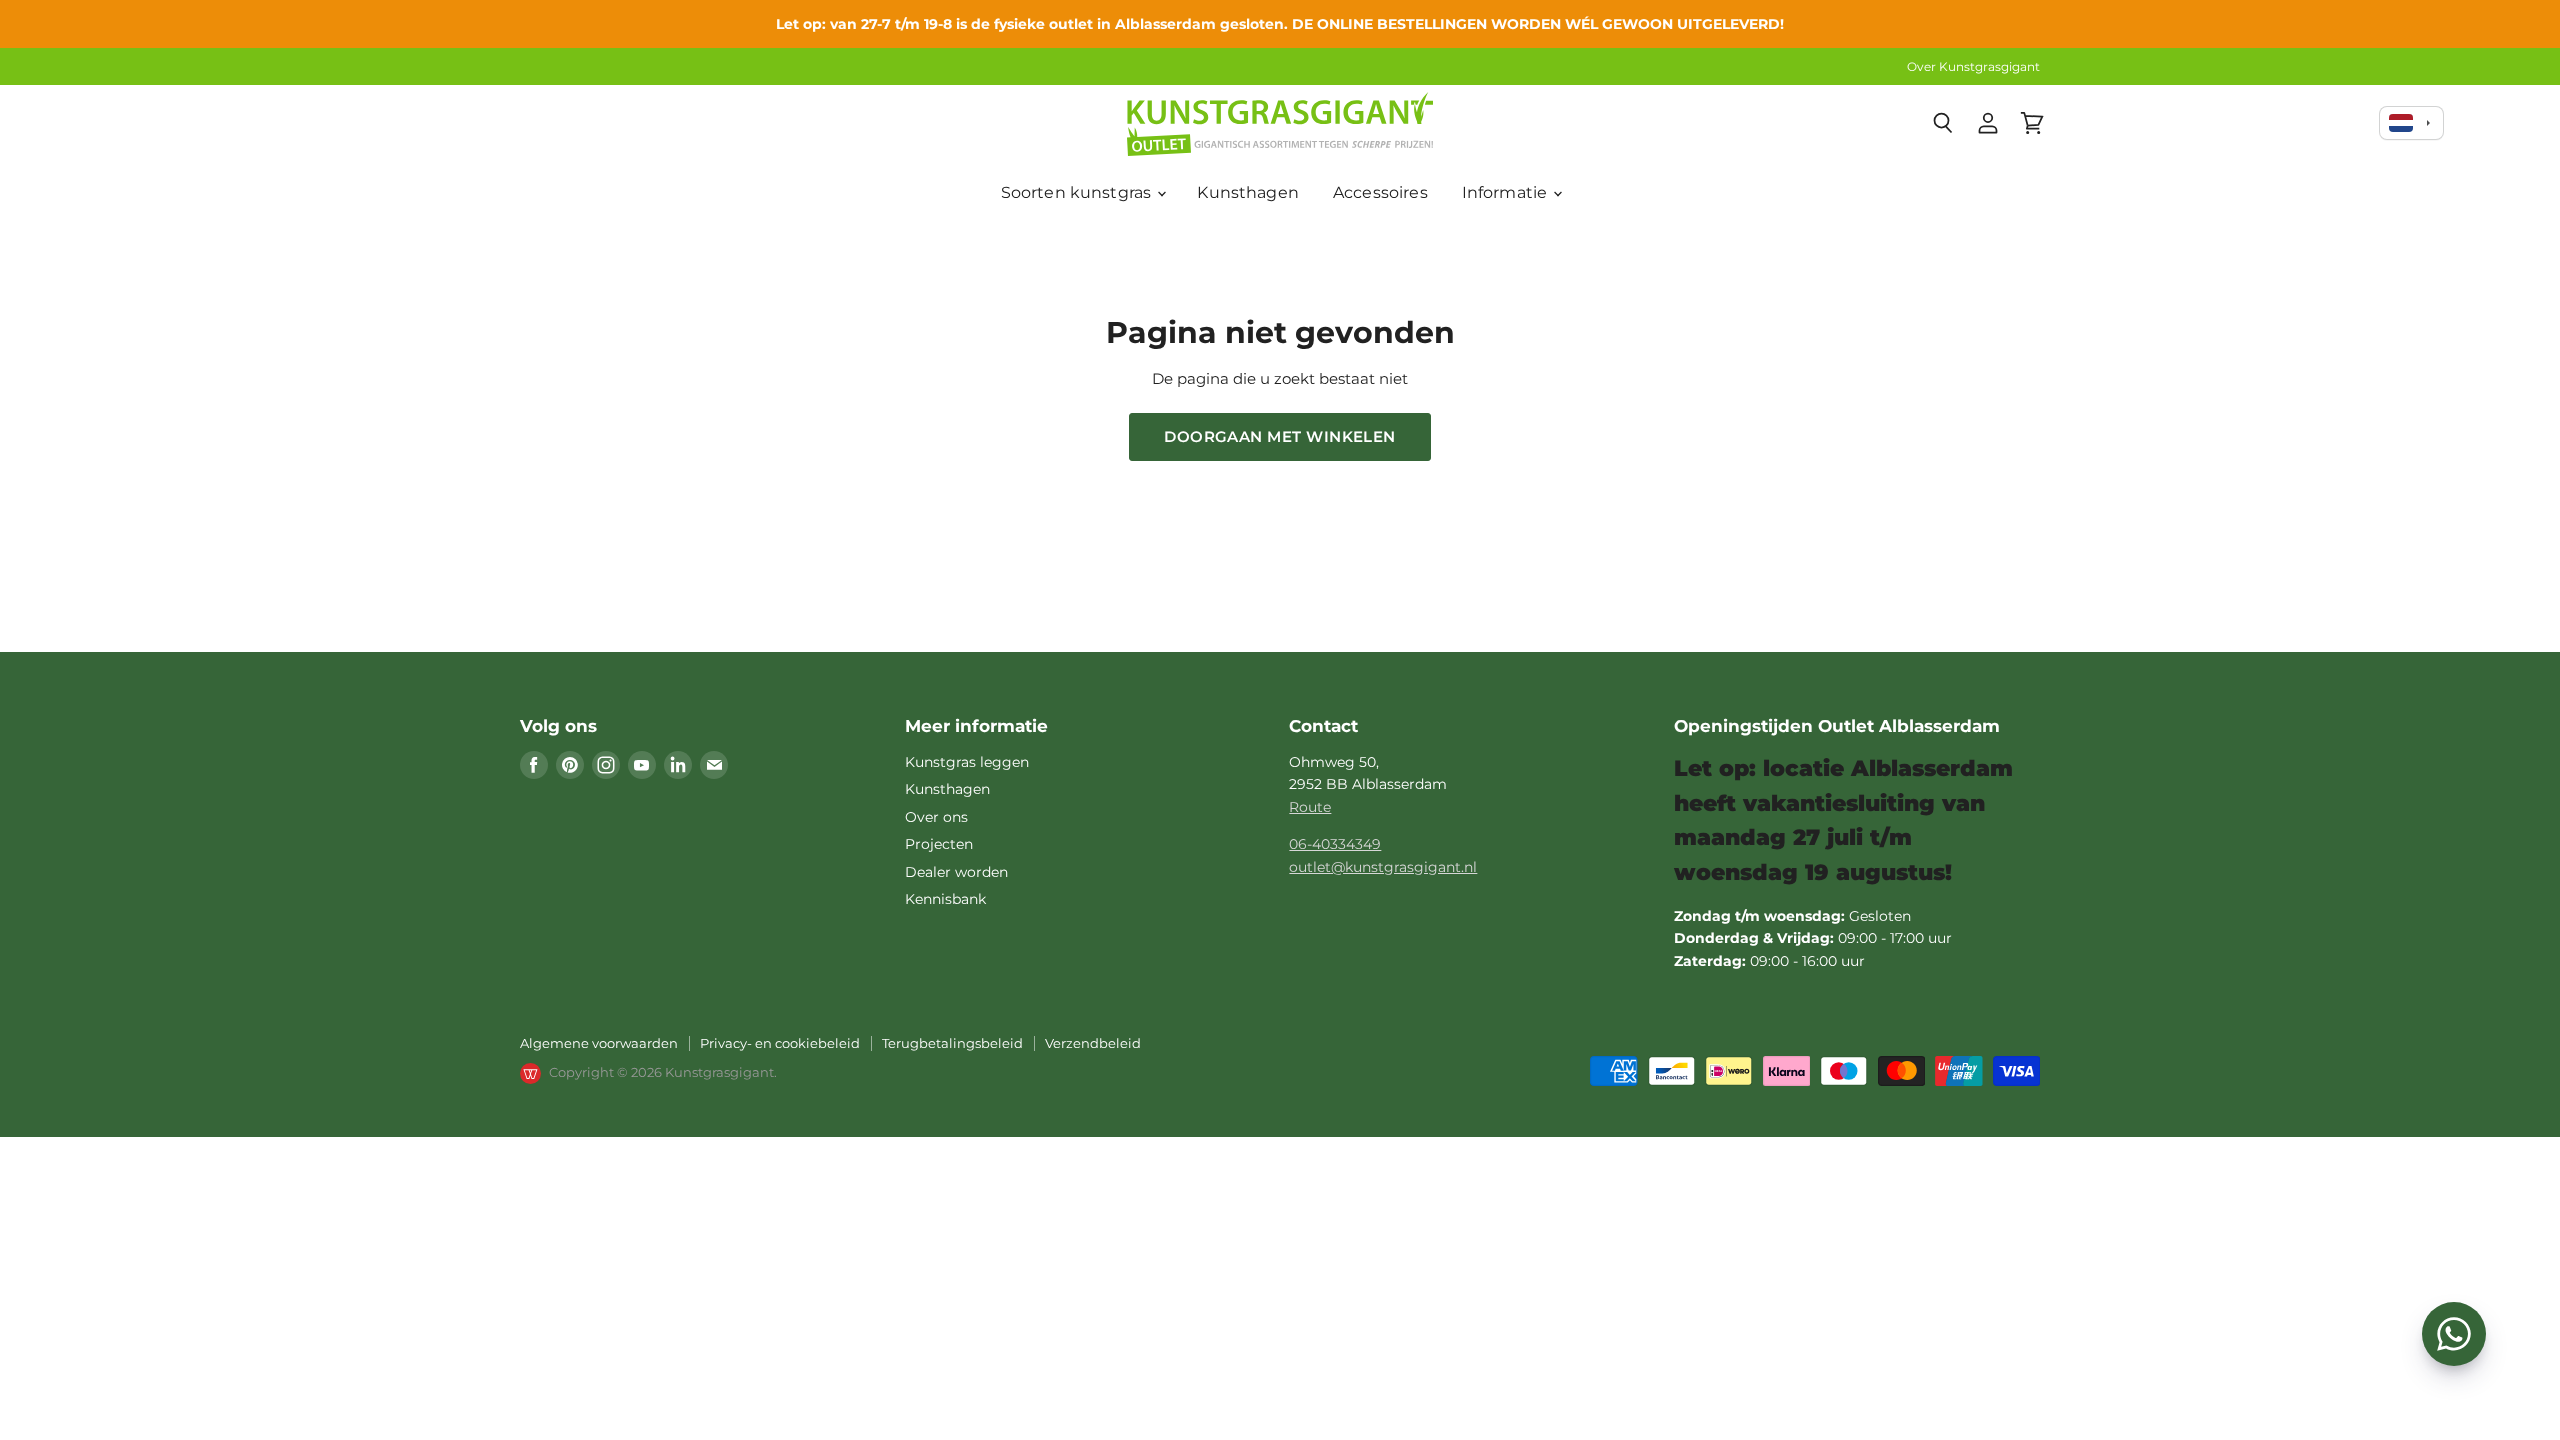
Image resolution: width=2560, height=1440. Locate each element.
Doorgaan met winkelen (1280, 436)
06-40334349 (1335, 844)
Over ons (936, 817)
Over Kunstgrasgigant (1973, 67)
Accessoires (1380, 192)
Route (1310, 807)
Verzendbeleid (1093, 1043)
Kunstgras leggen (967, 762)
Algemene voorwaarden (599, 1043)
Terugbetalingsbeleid (952, 1043)
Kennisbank (945, 899)
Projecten (939, 844)
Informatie (1507, 192)
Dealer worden (956, 872)
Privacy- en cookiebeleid (780, 1043)
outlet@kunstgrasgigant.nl (1383, 867)
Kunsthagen (1248, 192)
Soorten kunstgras (1078, 192)
